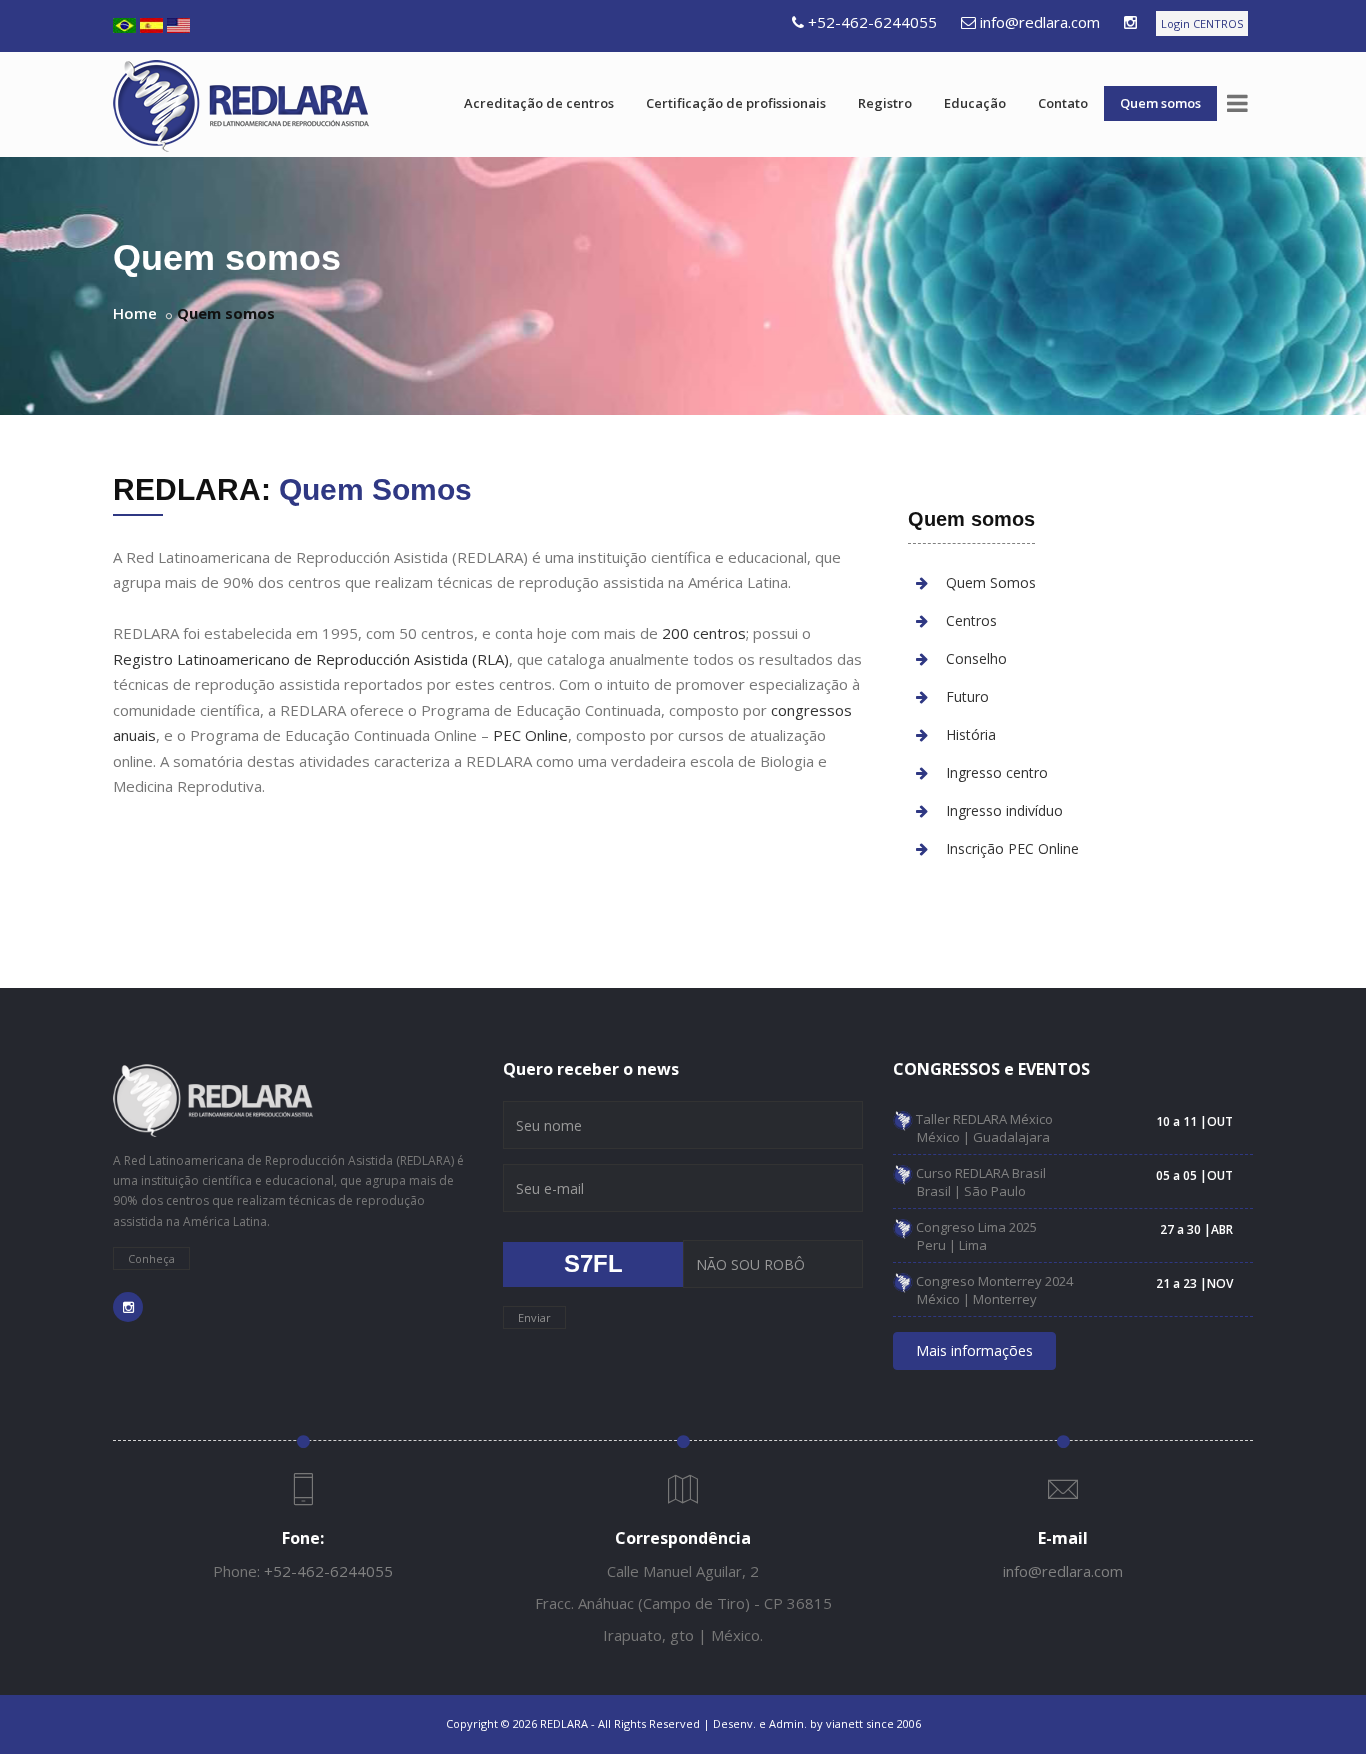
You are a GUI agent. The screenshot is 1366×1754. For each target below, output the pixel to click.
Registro (885, 103)
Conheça (151, 1258)
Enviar (534, 1317)
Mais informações (974, 1350)
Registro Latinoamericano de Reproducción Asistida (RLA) (311, 659)
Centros (971, 620)
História (971, 734)
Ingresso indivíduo (1004, 810)
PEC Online (530, 735)
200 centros (704, 633)
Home (135, 313)
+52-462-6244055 (872, 22)
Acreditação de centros (539, 103)
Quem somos (1160, 103)
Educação (975, 103)
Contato (1063, 103)
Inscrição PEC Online (1012, 848)
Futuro (967, 696)
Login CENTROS (1202, 23)
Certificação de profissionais (736, 103)
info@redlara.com (1040, 22)
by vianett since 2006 (865, 1723)
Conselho (976, 658)
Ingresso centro (997, 772)
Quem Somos (991, 582)
